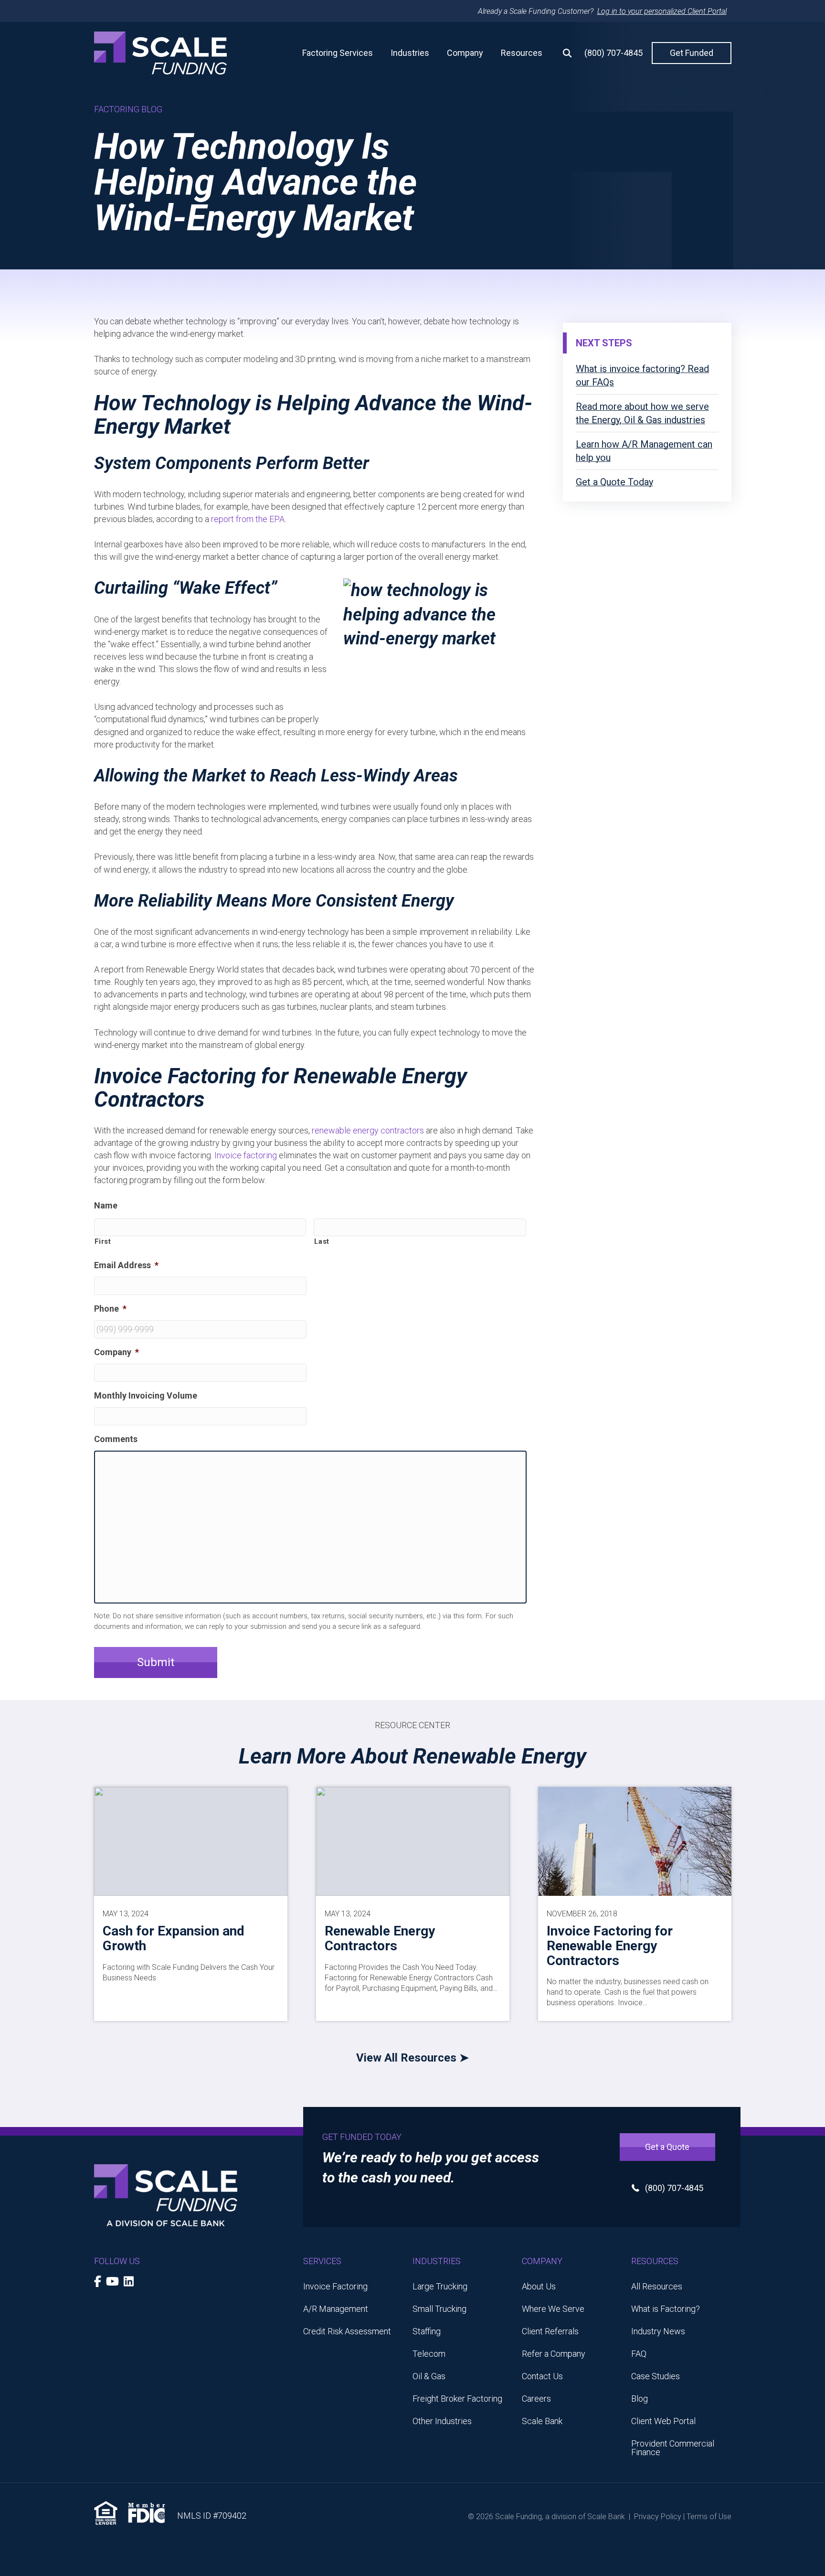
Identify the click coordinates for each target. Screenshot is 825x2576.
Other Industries (442, 2421)
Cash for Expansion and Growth (174, 1938)
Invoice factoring (246, 1155)
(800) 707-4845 (613, 53)
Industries (410, 53)
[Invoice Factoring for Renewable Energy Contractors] (635, 1841)
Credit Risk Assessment (347, 2331)
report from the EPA (248, 519)
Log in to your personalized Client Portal (662, 11)
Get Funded (692, 53)
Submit (156, 1662)
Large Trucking (440, 2286)
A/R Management (336, 2309)
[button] (563, 53)
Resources (522, 53)
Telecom (429, 2354)
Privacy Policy (658, 2517)
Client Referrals (550, 2331)
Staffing (427, 2331)
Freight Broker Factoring (457, 2399)
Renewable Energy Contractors (380, 1938)
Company (465, 53)
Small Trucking (439, 2309)
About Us (539, 2286)
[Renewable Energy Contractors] (413, 1841)
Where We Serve (553, 2309)
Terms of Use (709, 2517)
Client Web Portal (663, 2421)
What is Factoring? (666, 2309)
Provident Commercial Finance (673, 2448)
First (103, 1241)
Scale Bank (542, 2421)
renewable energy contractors (368, 1130)
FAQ (639, 2354)
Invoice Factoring (335, 2286)
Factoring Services (338, 53)
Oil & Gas (429, 2376)
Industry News (658, 2331)
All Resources (657, 2286)
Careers (536, 2399)
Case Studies (656, 2376)
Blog (640, 2399)
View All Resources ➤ (412, 2058)
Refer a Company (554, 2354)
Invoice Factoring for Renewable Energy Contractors (610, 1946)
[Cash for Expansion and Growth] (191, 1841)
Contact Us (542, 2376)
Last (322, 1241)
